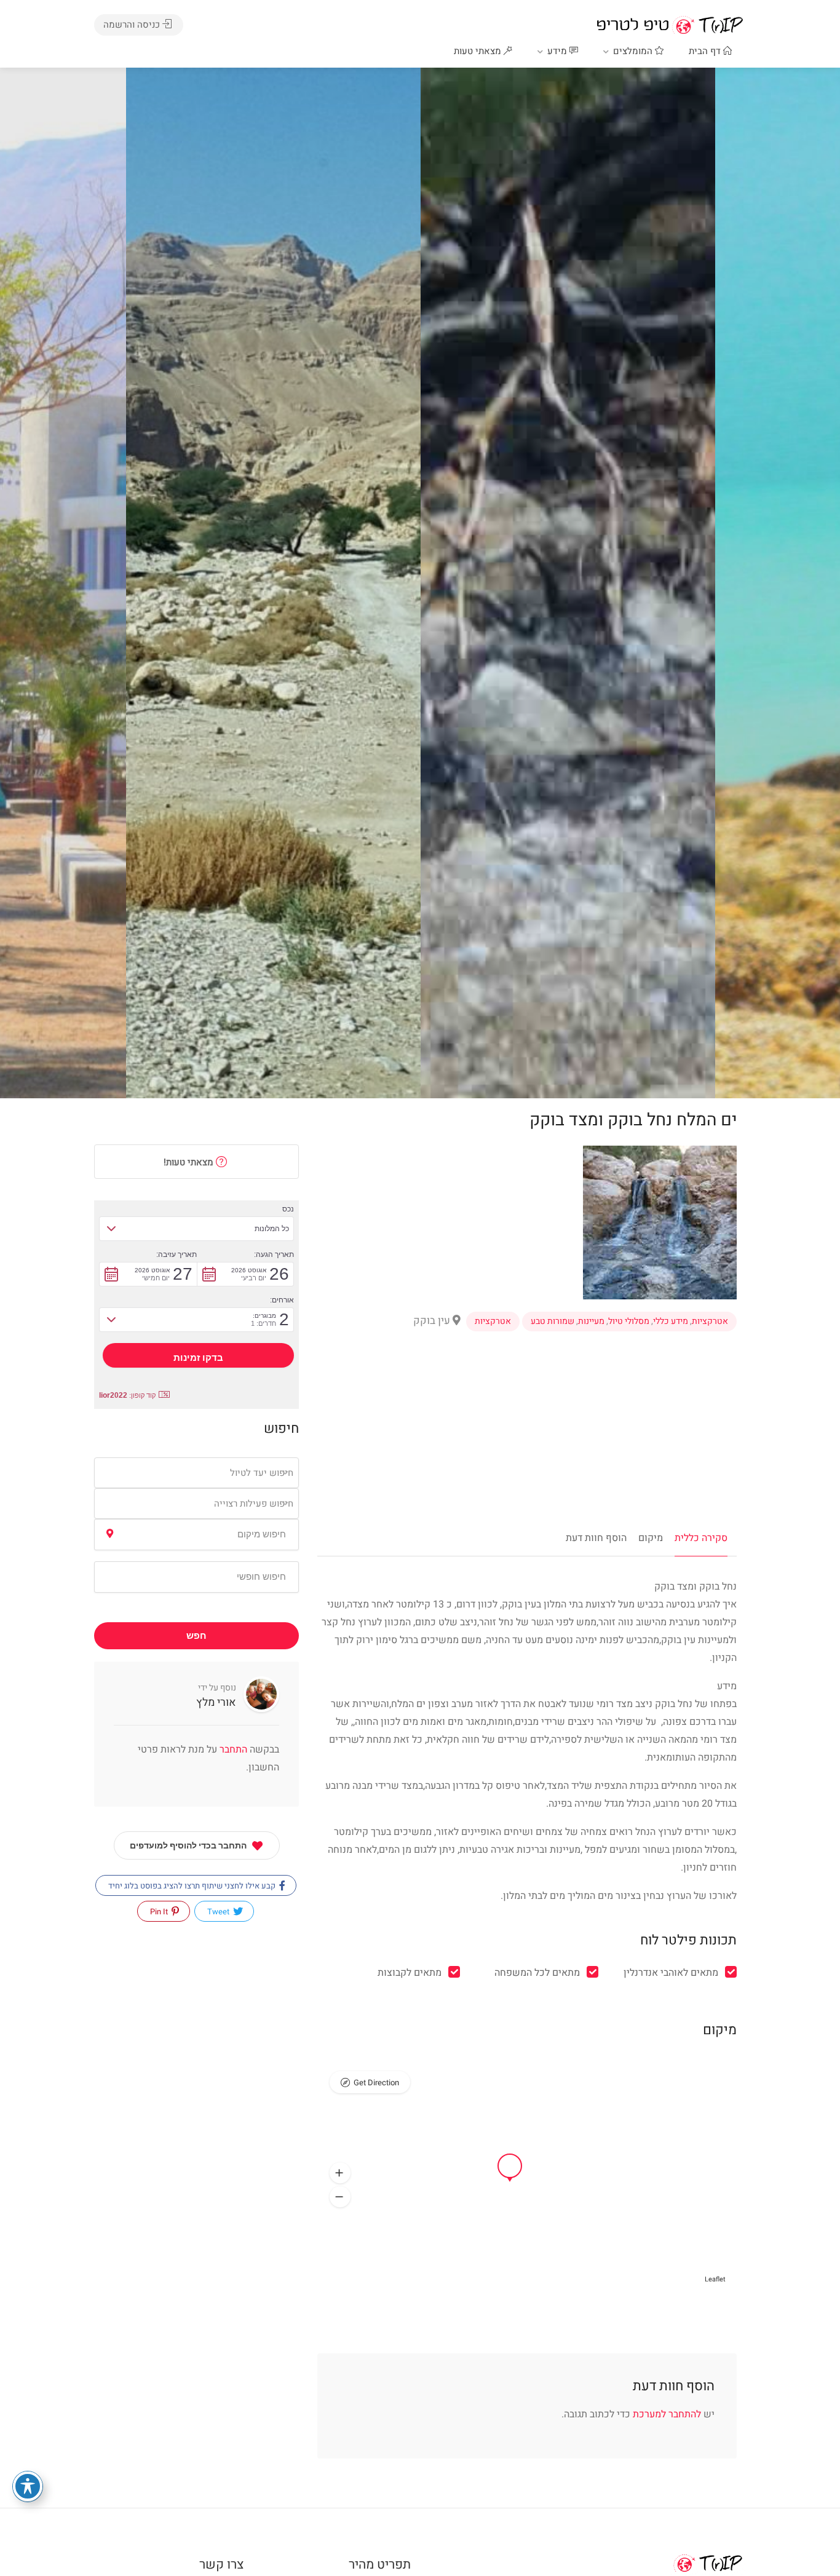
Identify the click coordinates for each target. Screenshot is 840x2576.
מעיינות (591, 1322)
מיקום (651, 1538)
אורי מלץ (216, 1702)
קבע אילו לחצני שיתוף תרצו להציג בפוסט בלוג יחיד (193, 1886)
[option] (568, 583)
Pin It (160, 1912)
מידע (558, 51)
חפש (196, 1636)
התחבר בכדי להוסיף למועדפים (188, 1845)
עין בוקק (433, 1321)
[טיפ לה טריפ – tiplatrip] (670, 25)
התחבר (232, 1750)
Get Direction (376, 2083)
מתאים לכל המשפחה (537, 1973)
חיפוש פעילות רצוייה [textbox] (254, 1504)
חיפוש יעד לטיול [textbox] (262, 1473)
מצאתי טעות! (190, 1162)
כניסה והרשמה (133, 25)
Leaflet (715, 2279)
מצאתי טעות (479, 51)
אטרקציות (710, 1322)
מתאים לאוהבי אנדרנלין (671, 1973)
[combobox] (196, 1473)
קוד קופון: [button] (127, 1395)
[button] (340, 2173)
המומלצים (634, 51)
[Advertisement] (527, 1437)
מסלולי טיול (629, 1322)
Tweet (219, 1912)
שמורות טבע (553, 1322)
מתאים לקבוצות (410, 1973)
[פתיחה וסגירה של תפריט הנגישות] (28, 2486)
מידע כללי (671, 1322)
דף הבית (706, 51)
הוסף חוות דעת (596, 1538)
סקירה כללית (701, 1538)
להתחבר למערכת (667, 2414)
